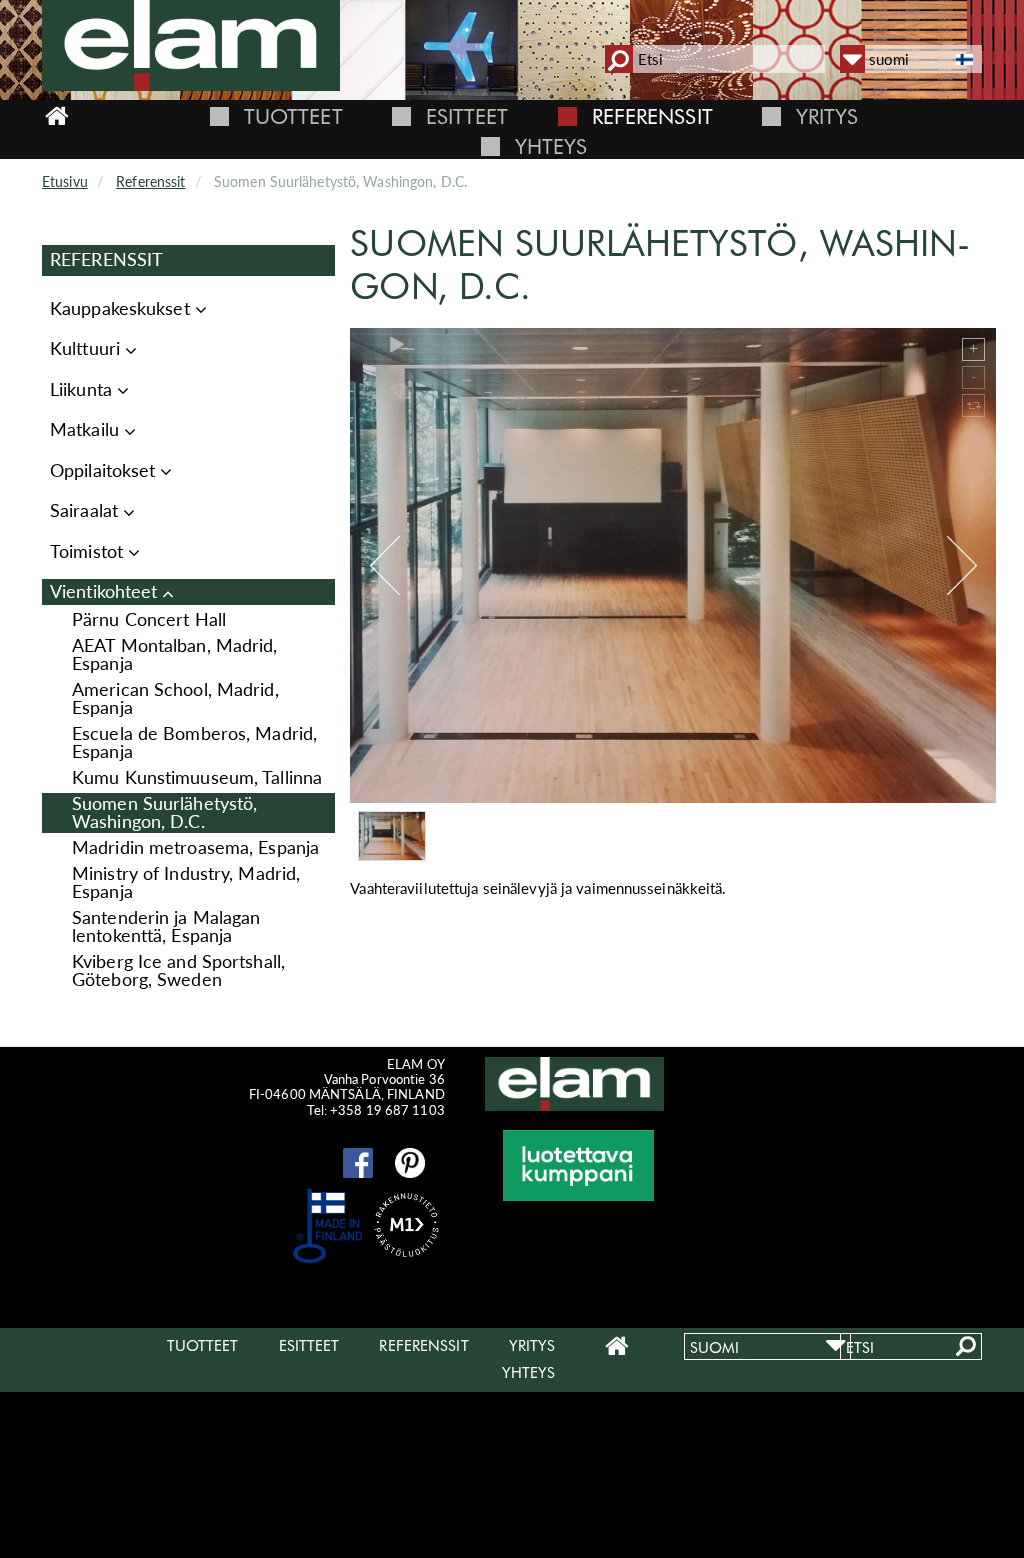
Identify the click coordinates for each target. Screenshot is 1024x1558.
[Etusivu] (198, 45)
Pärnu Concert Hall (149, 619)
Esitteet (467, 116)
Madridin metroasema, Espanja (195, 847)
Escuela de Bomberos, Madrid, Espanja (194, 742)
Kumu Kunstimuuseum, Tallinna (197, 777)
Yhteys (551, 146)
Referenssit (652, 116)
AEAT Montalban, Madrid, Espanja (175, 654)
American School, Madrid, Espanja (175, 698)
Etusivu (65, 181)
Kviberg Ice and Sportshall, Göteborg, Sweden (178, 970)
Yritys (827, 116)
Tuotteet (293, 116)
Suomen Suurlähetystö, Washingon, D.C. (164, 812)
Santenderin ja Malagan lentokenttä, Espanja (166, 926)
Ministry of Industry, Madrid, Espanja (186, 882)
